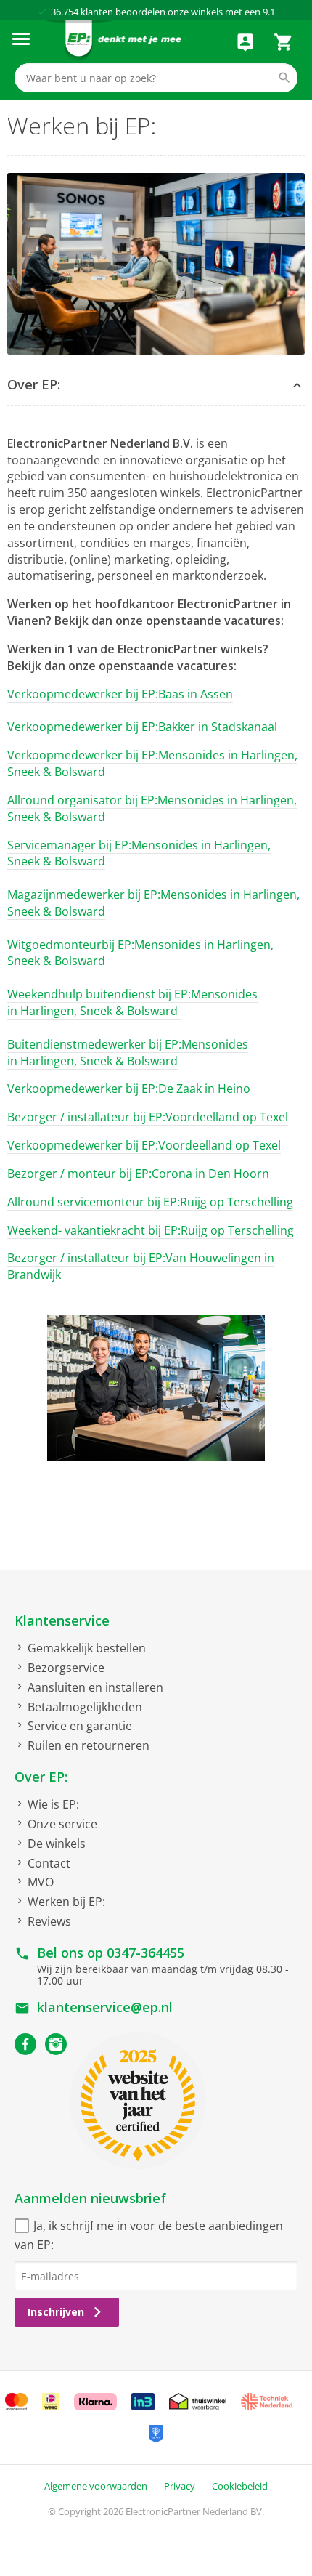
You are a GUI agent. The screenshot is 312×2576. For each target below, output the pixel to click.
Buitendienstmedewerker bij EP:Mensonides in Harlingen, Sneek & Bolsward (128, 1053)
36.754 (65, 12)
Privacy (180, 2486)
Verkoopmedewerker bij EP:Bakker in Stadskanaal (142, 727)
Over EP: (41, 1777)
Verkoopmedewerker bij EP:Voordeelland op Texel (144, 1145)
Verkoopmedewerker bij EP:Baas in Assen (120, 694)
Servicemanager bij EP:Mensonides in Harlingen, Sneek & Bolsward (139, 853)
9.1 (269, 12)
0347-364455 (145, 1953)
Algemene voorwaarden (96, 2486)
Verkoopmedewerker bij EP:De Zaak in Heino (129, 1089)
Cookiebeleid (240, 2486)
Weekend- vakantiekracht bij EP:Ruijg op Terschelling (151, 1230)
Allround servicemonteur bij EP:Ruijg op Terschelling (150, 1202)
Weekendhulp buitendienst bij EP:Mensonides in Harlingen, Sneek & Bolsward (132, 1002)
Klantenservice (62, 1620)
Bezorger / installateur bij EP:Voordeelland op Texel (148, 1117)
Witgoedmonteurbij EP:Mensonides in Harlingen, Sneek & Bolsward (140, 953)
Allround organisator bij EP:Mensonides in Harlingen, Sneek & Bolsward (152, 808)
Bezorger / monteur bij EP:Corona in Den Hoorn (138, 1174)
